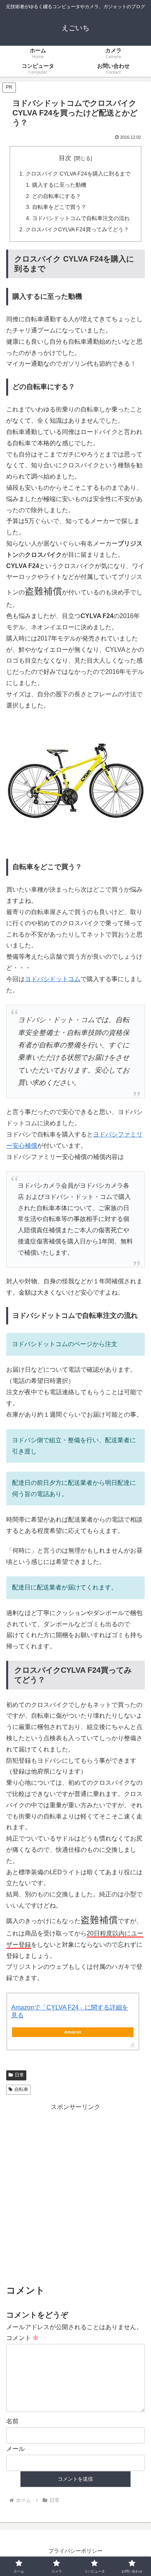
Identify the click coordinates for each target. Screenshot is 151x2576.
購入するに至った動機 (59, 185)
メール (15, 2449)
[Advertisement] (75, 2192)
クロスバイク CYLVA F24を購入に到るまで (78, 174)
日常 (19, 2075)
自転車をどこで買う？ (59, 207)
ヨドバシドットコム (53, 979)
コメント (22, 2338)
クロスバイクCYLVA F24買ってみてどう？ (77, 229)
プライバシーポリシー (75, 2551)
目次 (65, 158)
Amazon (73, 2032)
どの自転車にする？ (57, 196)
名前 (12, 2421)
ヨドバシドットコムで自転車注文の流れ (81, 218)
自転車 (21, 2089)
